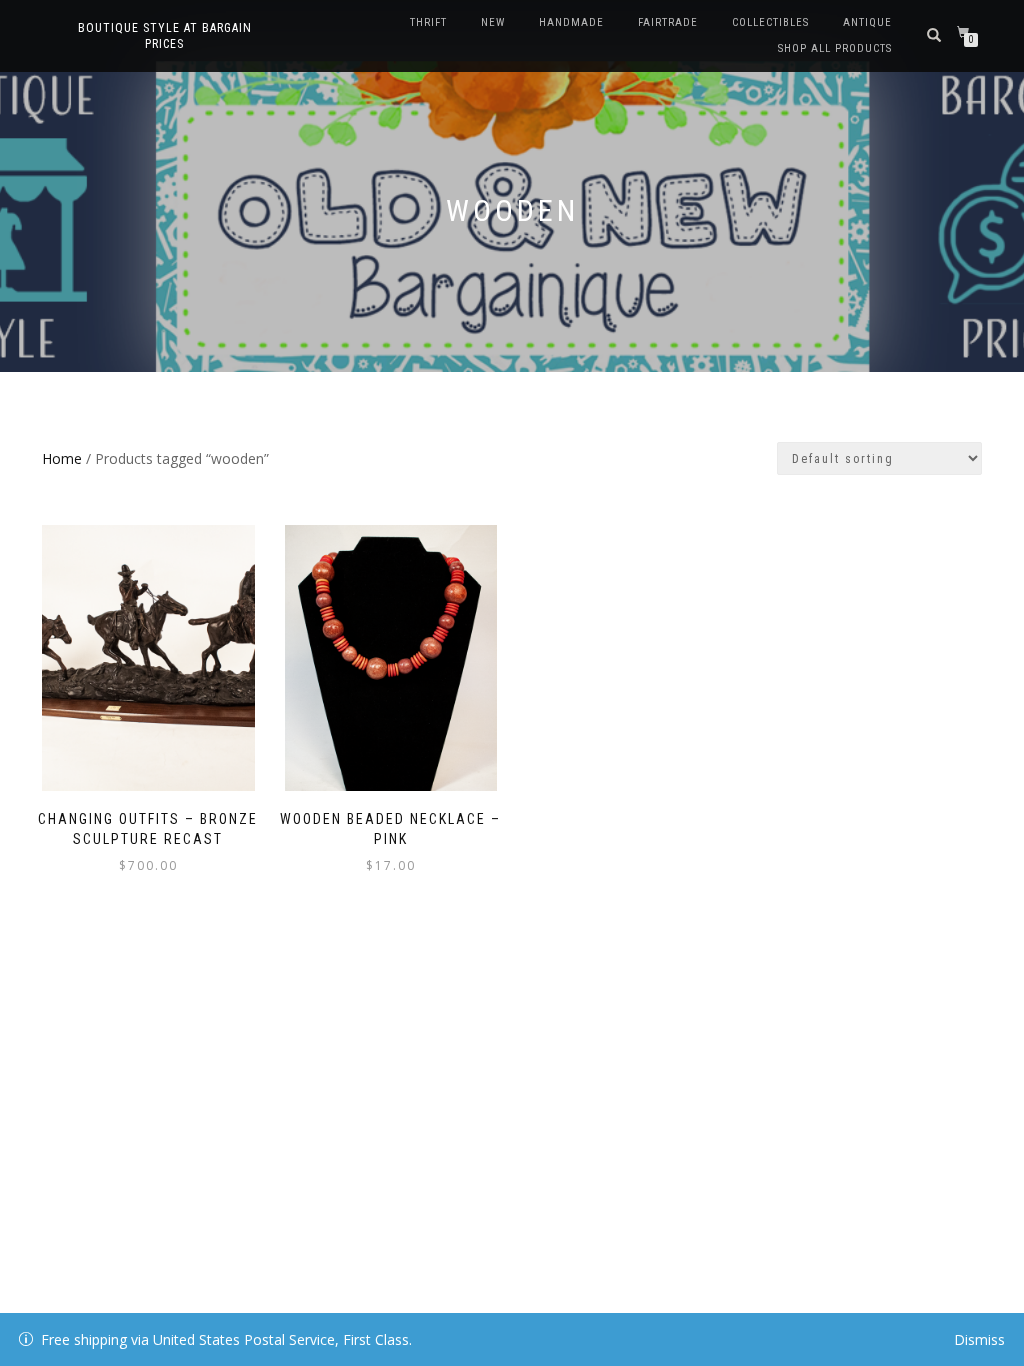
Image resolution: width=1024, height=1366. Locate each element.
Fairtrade (668, 22)
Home (62, 458)
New (493, 22)
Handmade (571, 22)
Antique (867, 22)
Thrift (428, 22)
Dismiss (979, 1339)
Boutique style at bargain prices (165, 36)
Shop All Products (835, 48)
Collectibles (770, 22)
